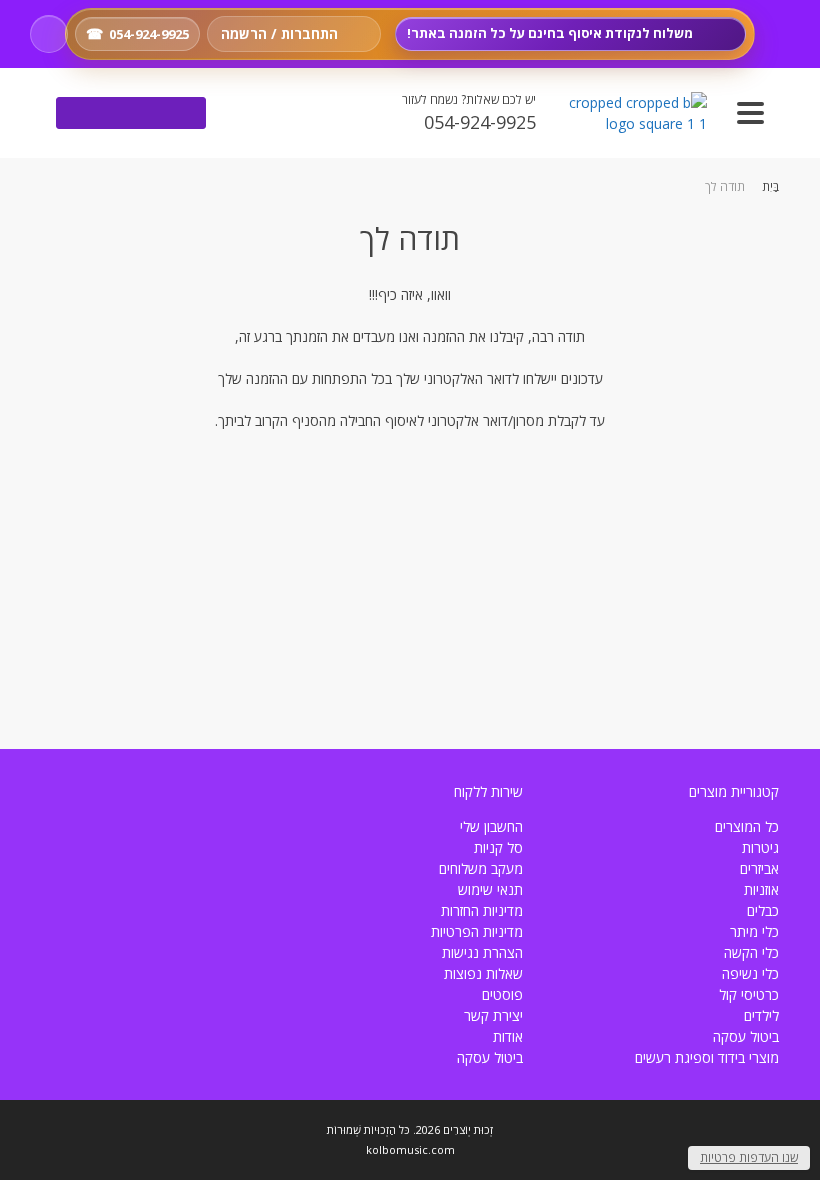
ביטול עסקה (746, 1036)
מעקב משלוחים (481, 868)
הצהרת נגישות (482, 952)
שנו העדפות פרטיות (749, 1157)
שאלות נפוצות (483, 973)
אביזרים (759, 868)
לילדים (761, 1015)
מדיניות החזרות (482, 910)
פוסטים (502, 994)
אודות (508, 1036)
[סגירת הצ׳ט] (458, 489)
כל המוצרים (747, 826)
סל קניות (498, 847)
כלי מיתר (754, 931)
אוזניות (761, 889)
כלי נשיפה (750, 973)
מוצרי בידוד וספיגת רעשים (707, 1057)
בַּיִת (770, 186)
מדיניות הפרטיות (477, 931)
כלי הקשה (751, 952)
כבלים (763, 910)
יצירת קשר (493, 1015)
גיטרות (760, 847)
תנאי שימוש (490, 889)
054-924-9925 (149, 34)
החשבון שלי (491, 826)
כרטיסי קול (749, 994)
